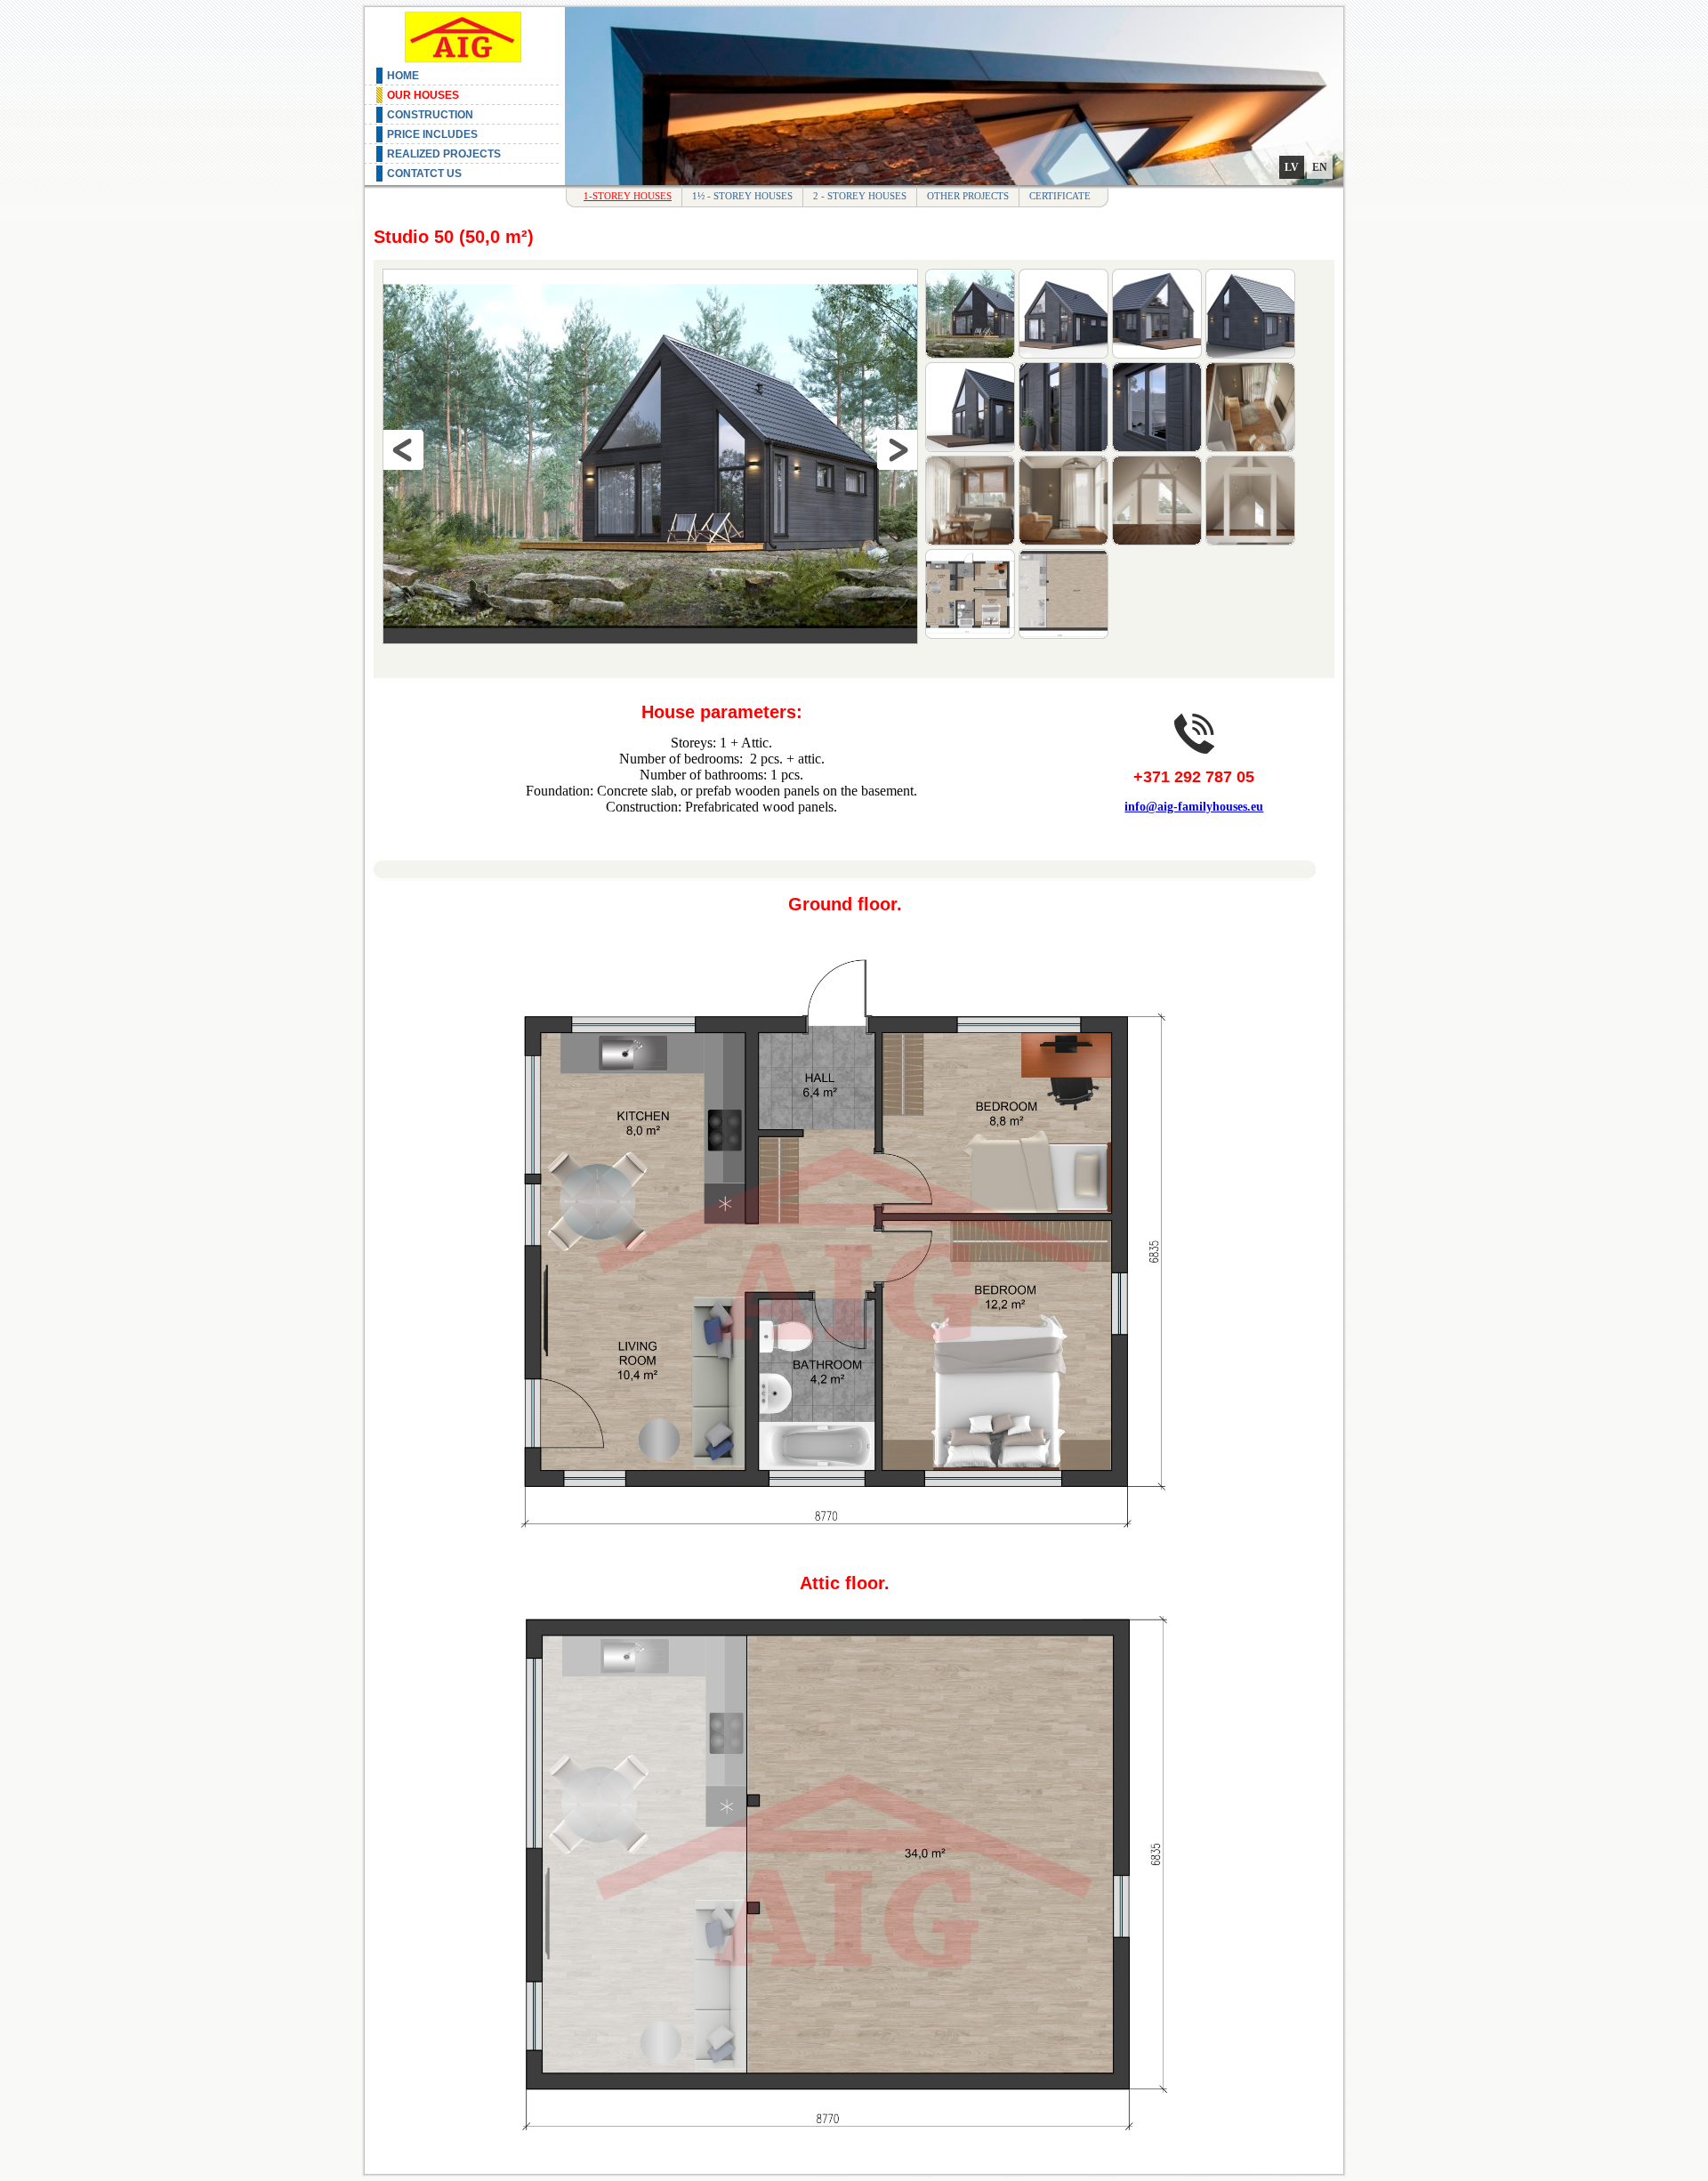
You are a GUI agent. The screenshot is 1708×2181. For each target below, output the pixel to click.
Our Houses (423, 95)
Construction (430, 115)
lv (1292, 167)
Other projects (968, 196)
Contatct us (424, 174)
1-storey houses (628, 196)
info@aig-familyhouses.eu (1194, 807)
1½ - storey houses (742, 196)
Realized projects (444, 154)
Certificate (1060, 196)
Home (403, 76)
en (1320, 167)
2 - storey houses (860, 196)
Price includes (432, 134)
